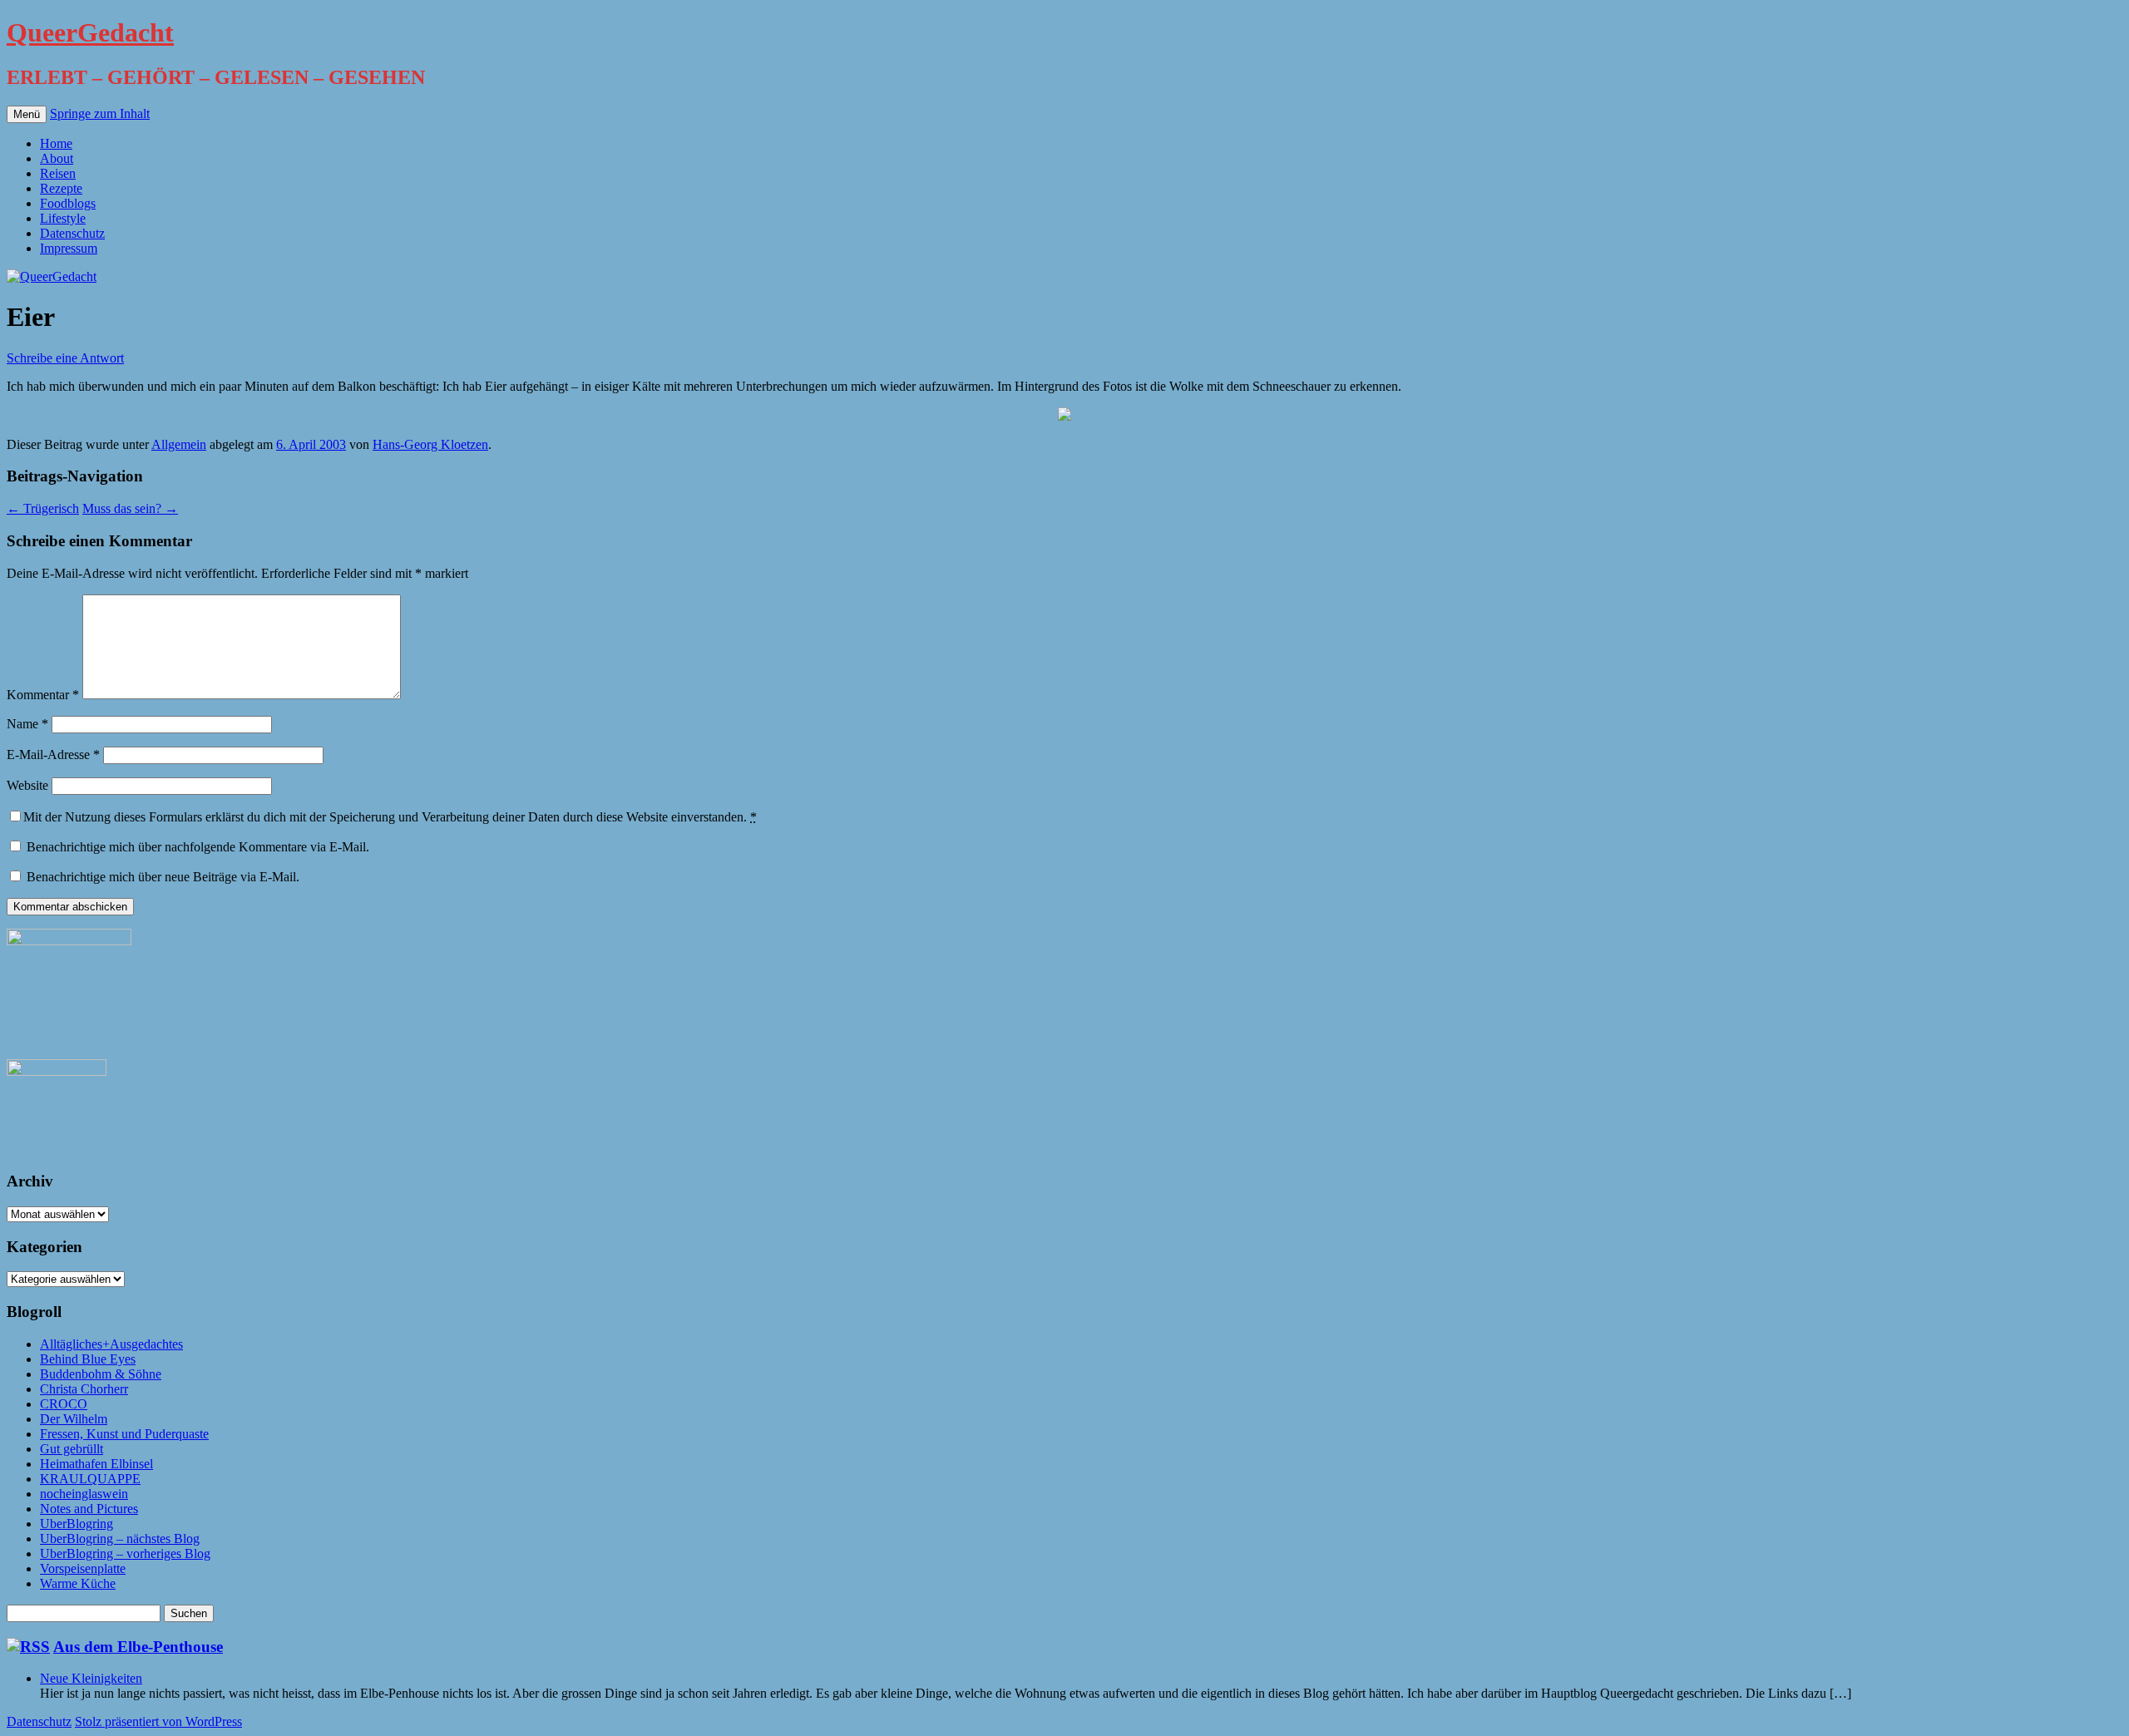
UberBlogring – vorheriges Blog (125, 1554)
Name (27, 724)
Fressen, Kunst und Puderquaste (124, 1434)
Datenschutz (72, 233)
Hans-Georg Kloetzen (430, 444)
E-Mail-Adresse (53, 755)
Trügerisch (43, 508)
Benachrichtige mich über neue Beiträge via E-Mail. (163, 877)
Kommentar (43, 695)
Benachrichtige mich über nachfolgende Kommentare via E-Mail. (198, 847)
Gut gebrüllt (72, 1449)
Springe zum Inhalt (100, 113)
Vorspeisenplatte (83, 1568)
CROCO (64, 1404)
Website (27, 785)
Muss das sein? (130, 508)
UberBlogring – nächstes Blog (120, 1539)
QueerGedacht (90, 32)
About (57, 158)
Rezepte (61, 188)
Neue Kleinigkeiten (91, 1678)
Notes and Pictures (89, 1509)
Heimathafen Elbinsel (96, 1464)
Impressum (69, 248)
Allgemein (179, 444)
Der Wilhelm (74, 1419)
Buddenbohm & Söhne (101, 1374)
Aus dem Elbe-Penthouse (138, 1647)
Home (56, 143)
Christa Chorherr (84, 1389)
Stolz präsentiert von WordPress (158, 1721)
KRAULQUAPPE (90, 1479)
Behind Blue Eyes (88, 1359)
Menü (27, 114)
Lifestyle (63, 218)
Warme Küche (78, 1583)
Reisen (58, 173)
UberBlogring (77, 1524)
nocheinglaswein (84, 1494)
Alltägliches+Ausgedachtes (111, 1344)
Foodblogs (68, 203)
